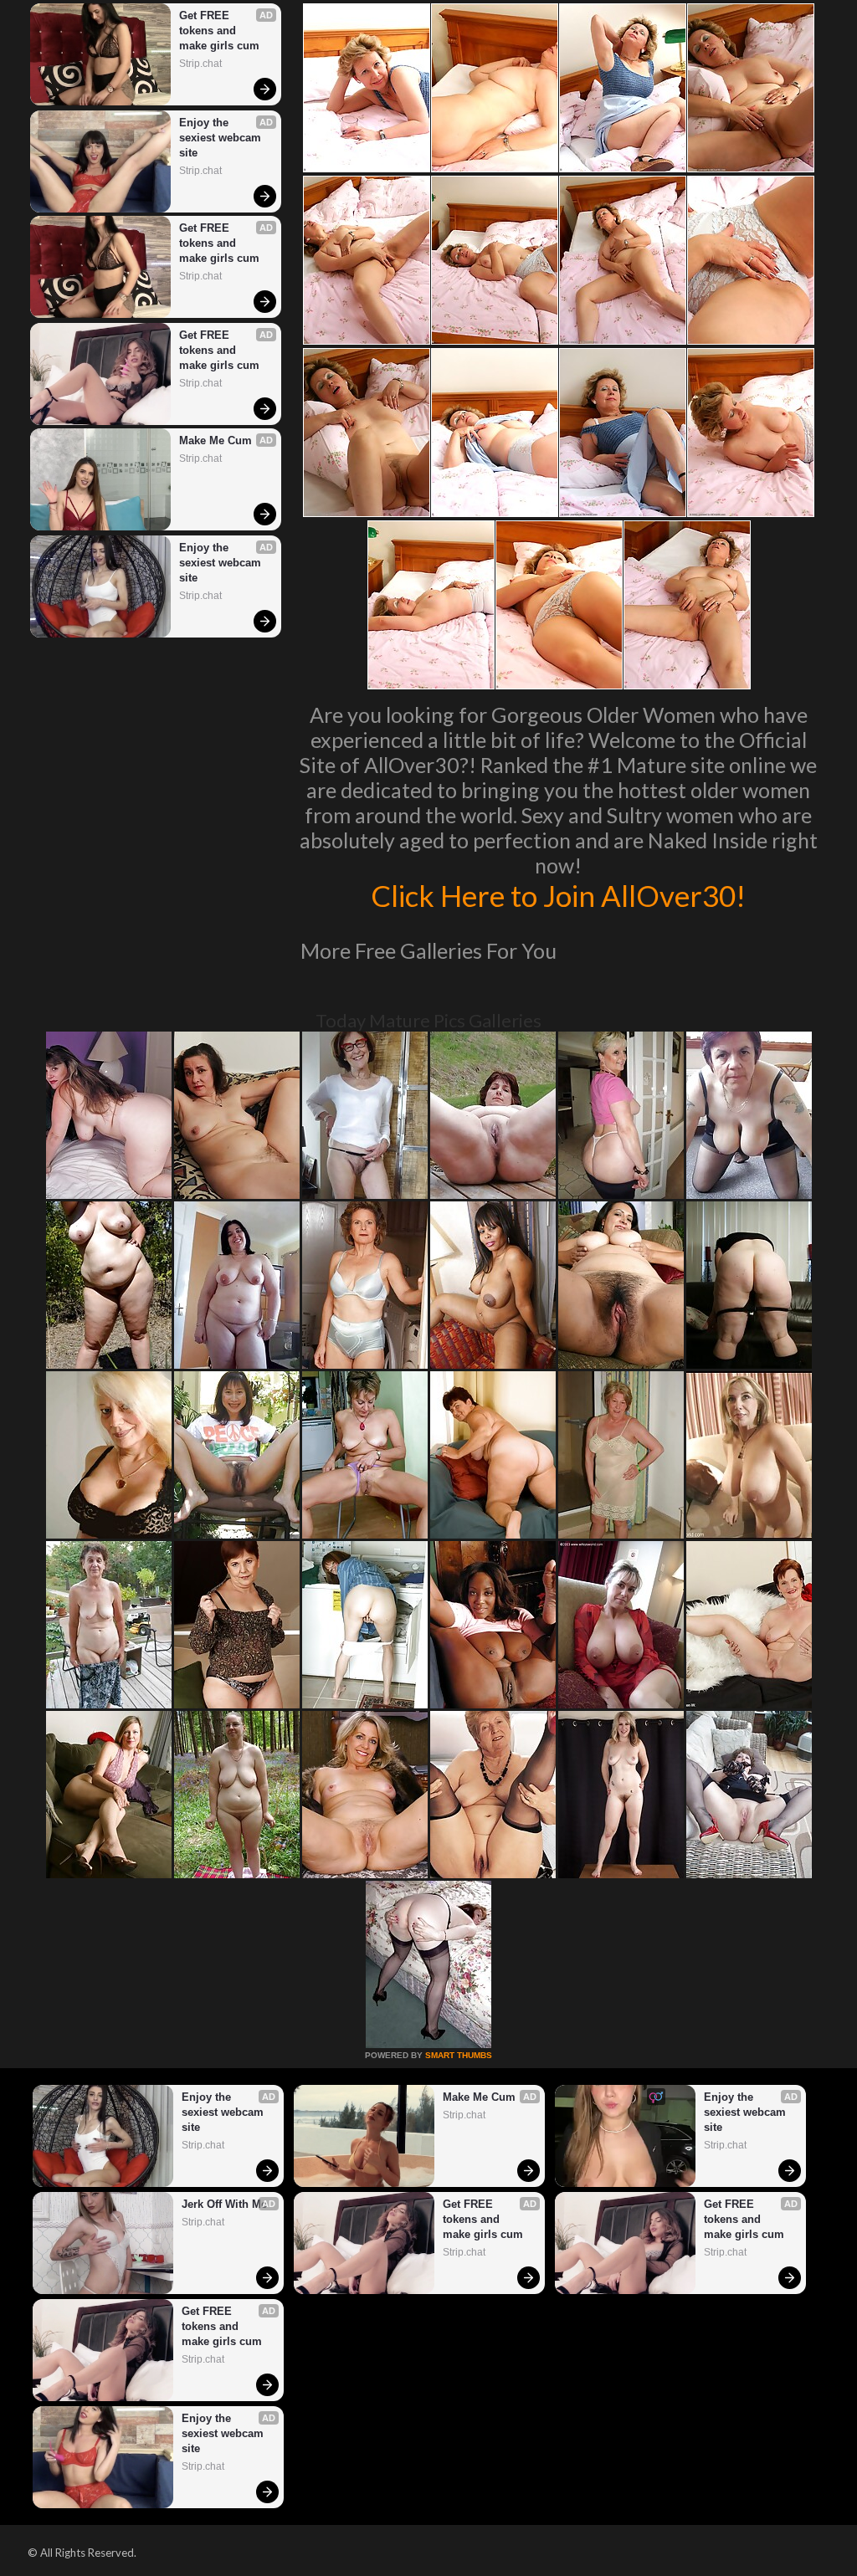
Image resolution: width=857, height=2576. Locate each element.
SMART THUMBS (459, 2055)
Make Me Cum (216, 440)
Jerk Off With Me (224, 2204)
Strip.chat (200, 64)
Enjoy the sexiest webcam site (222, 138)
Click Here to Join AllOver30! (558, 895)
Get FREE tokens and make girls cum (219, 31)
